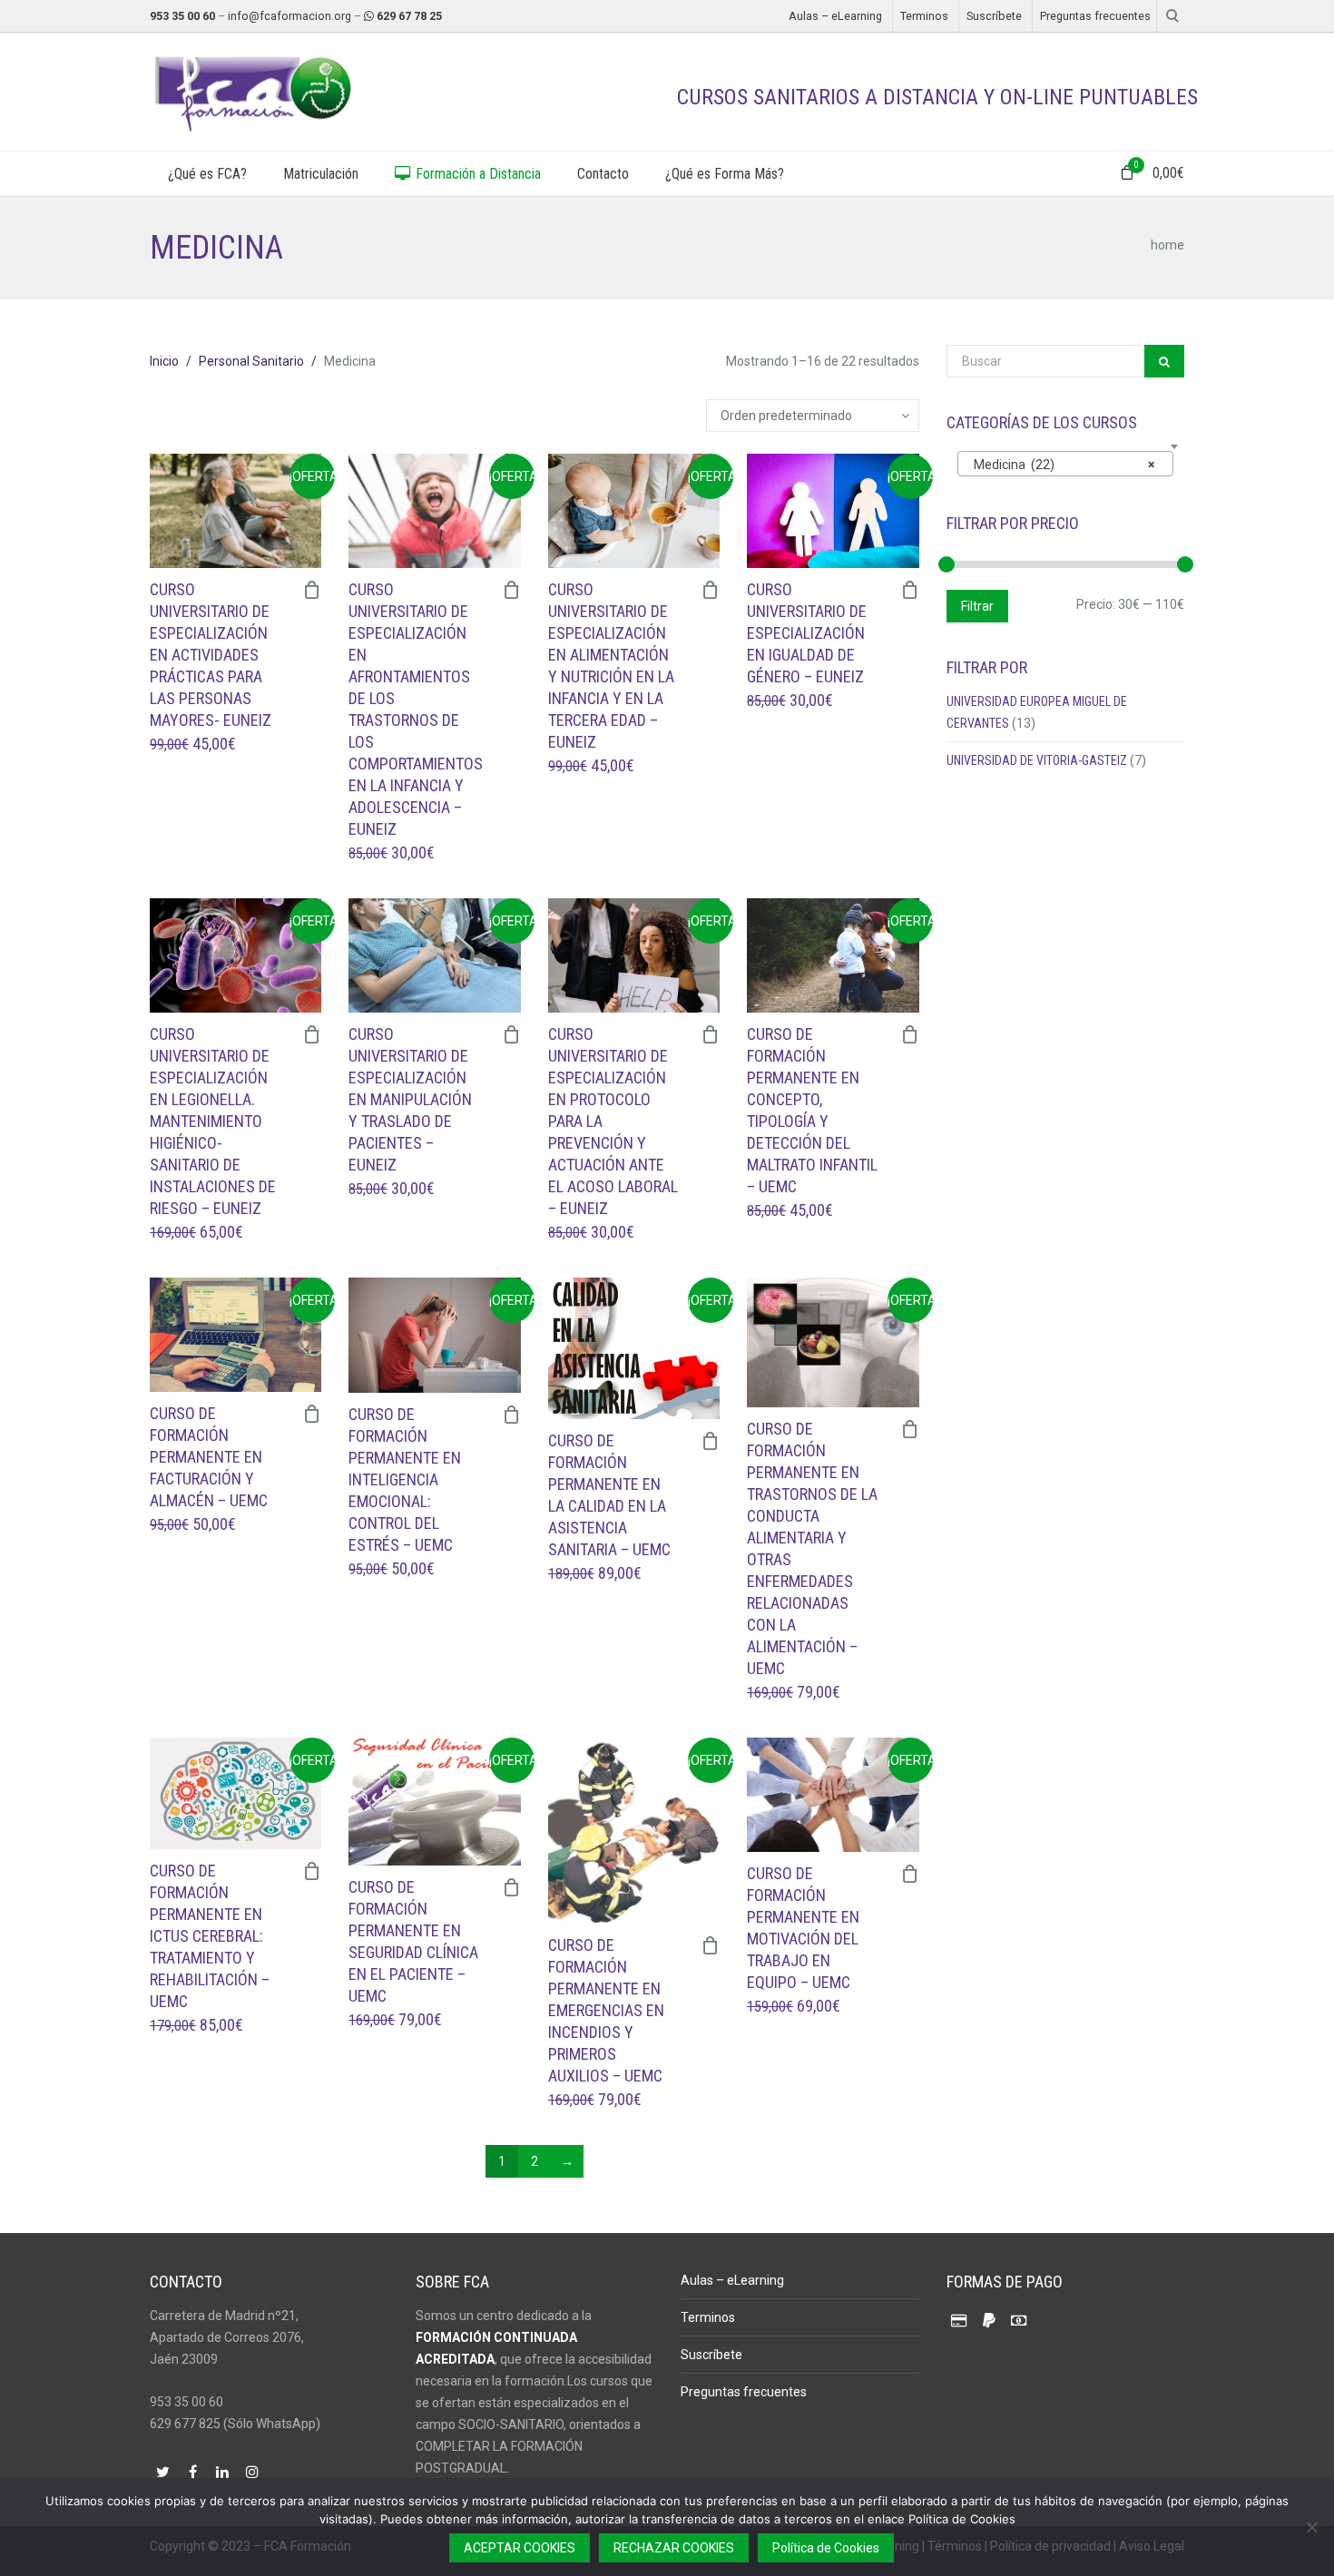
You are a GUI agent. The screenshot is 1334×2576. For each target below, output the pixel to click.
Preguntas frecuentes (1095, 16)
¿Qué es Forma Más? (725, 174)
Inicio (164, 361)
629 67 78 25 (409, 16)
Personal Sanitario (251, 361)
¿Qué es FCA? (207, 174)
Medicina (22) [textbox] (1060, 465)
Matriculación (321, 174)
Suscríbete (994, 16)
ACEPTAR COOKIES (520, 2548)
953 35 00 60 (182, 16)
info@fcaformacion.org (289, 16)
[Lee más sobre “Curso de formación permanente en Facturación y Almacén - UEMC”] (312, 1414)
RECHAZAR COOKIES (674, 2548)
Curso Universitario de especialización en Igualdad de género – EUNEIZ (807, 633)
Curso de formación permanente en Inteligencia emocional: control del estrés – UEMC (405, 1479)
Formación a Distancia (476, 174)
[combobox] (1066, 464)
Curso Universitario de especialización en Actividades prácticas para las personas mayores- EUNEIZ (211, 655)
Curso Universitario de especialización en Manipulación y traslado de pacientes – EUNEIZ (410, 1099)
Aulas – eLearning (835, 16)
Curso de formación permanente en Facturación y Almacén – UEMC (209, 1457)
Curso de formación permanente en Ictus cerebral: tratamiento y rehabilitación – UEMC (210, 1936)
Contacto (603, 174)
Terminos (924, 16)
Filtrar (977, 606)
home (1167, 245)
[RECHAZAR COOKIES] (1311, 2527)
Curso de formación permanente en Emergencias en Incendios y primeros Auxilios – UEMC (606, 2010)
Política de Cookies (826, 2548)
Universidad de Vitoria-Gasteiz (1037, 760)
